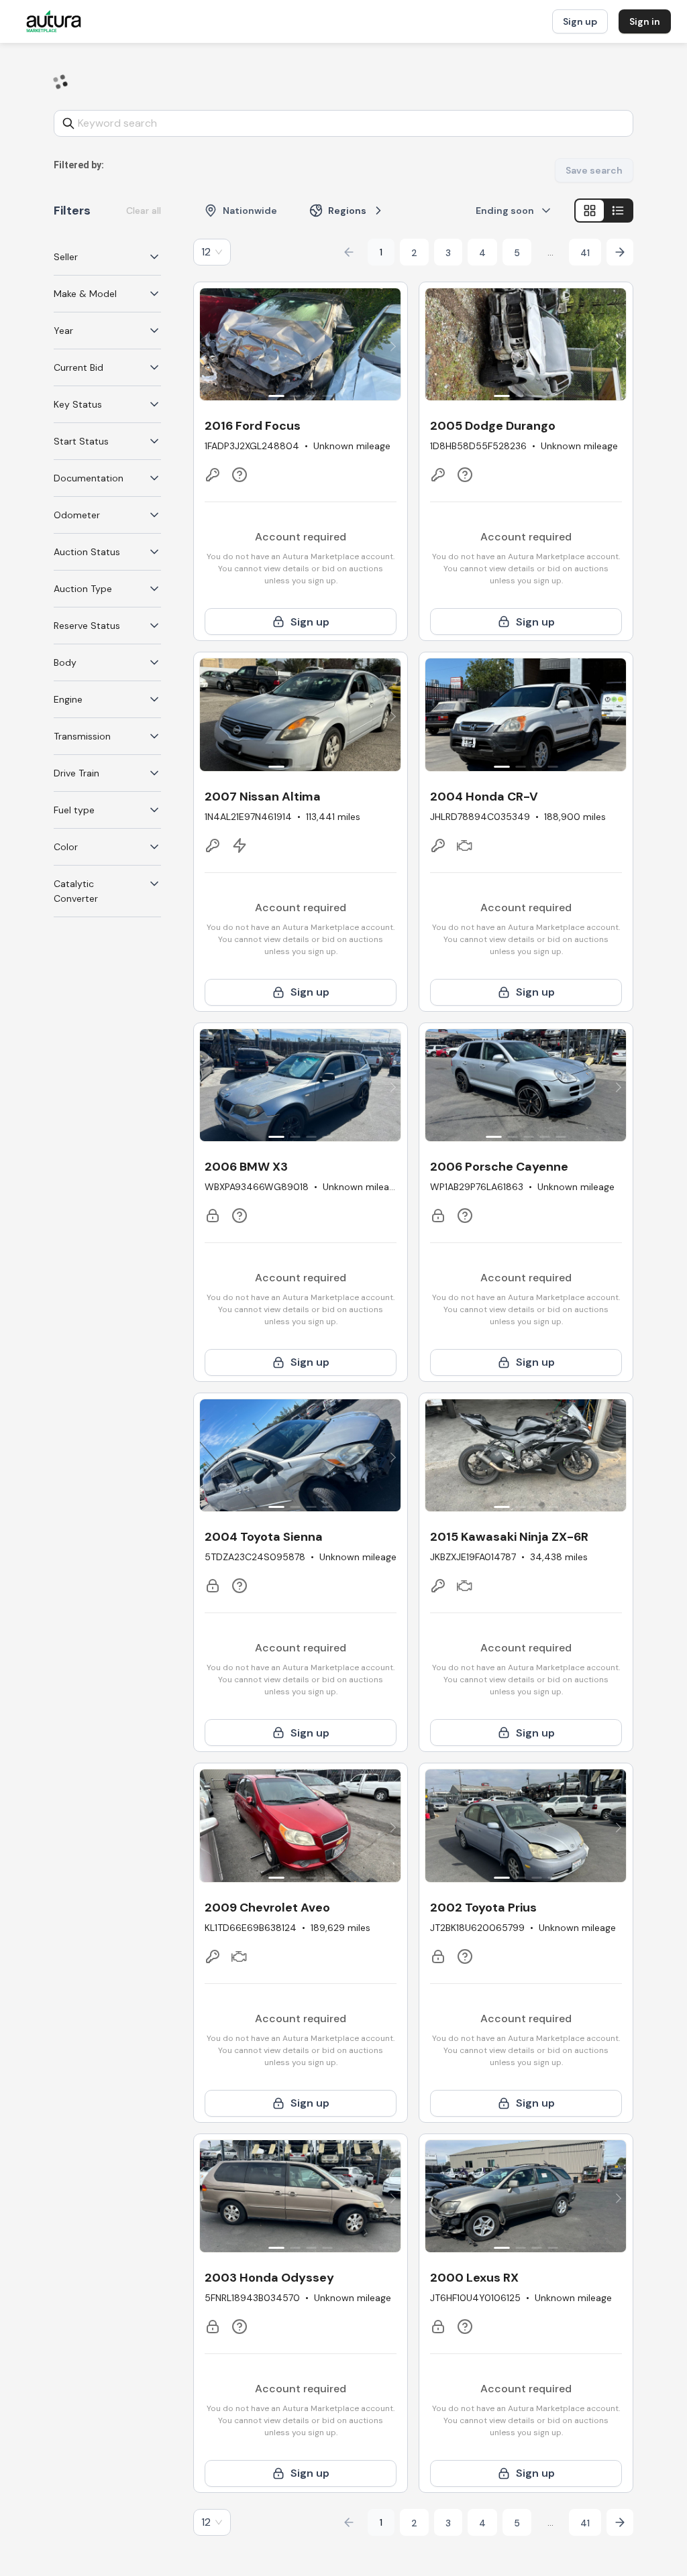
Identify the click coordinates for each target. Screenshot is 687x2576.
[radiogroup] (604, 211)
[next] (391, 347)
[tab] (107, 257)
